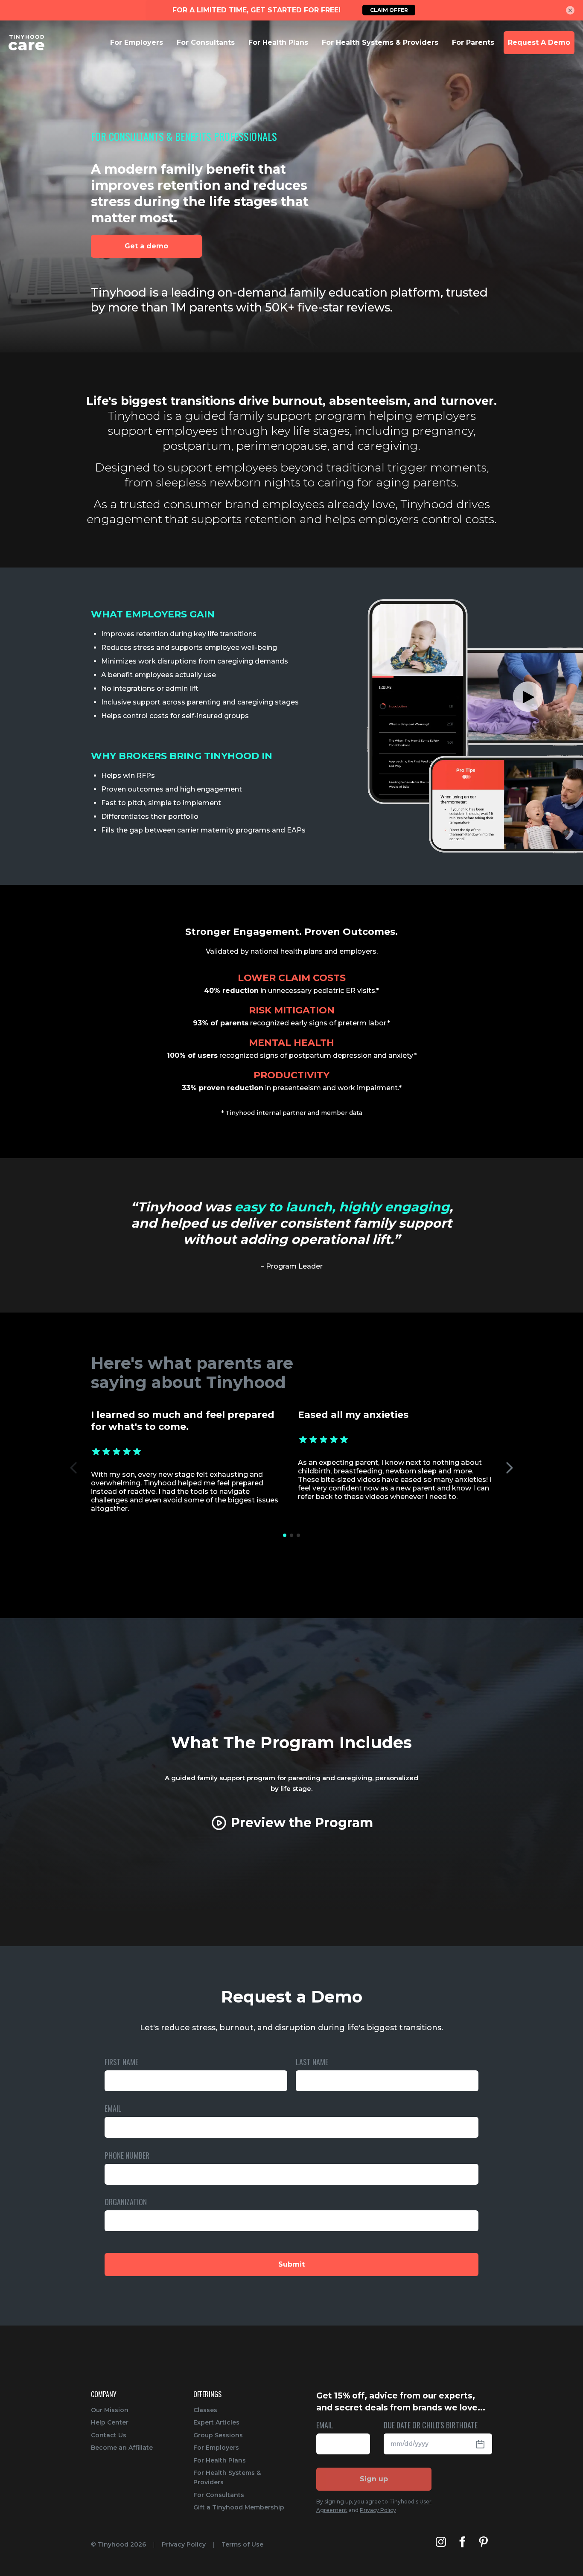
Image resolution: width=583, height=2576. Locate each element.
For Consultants (219, 2495)
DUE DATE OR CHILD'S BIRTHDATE (431, 2426)
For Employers (216, 2448)
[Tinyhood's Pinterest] (484, 2542)
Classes (205, 2410)
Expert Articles (216, 2422)
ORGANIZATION (126, 2202)
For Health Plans (220, 2460)
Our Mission (110, 2410)
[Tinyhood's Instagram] (441, 2542)
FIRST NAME (121, 2062)
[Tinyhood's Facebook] (462, 2542)
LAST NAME (312, 2062)
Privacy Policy (378, 2510)
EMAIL (113, 2109)
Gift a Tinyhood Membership (239, 2507)
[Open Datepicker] (484, 2444)
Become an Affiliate (122, 2448)
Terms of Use (242, 2544)
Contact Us (109, 2435)
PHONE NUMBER (127, 2156)
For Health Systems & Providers (227, 2477)
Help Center (110, 2422)
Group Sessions (218, 2435)
